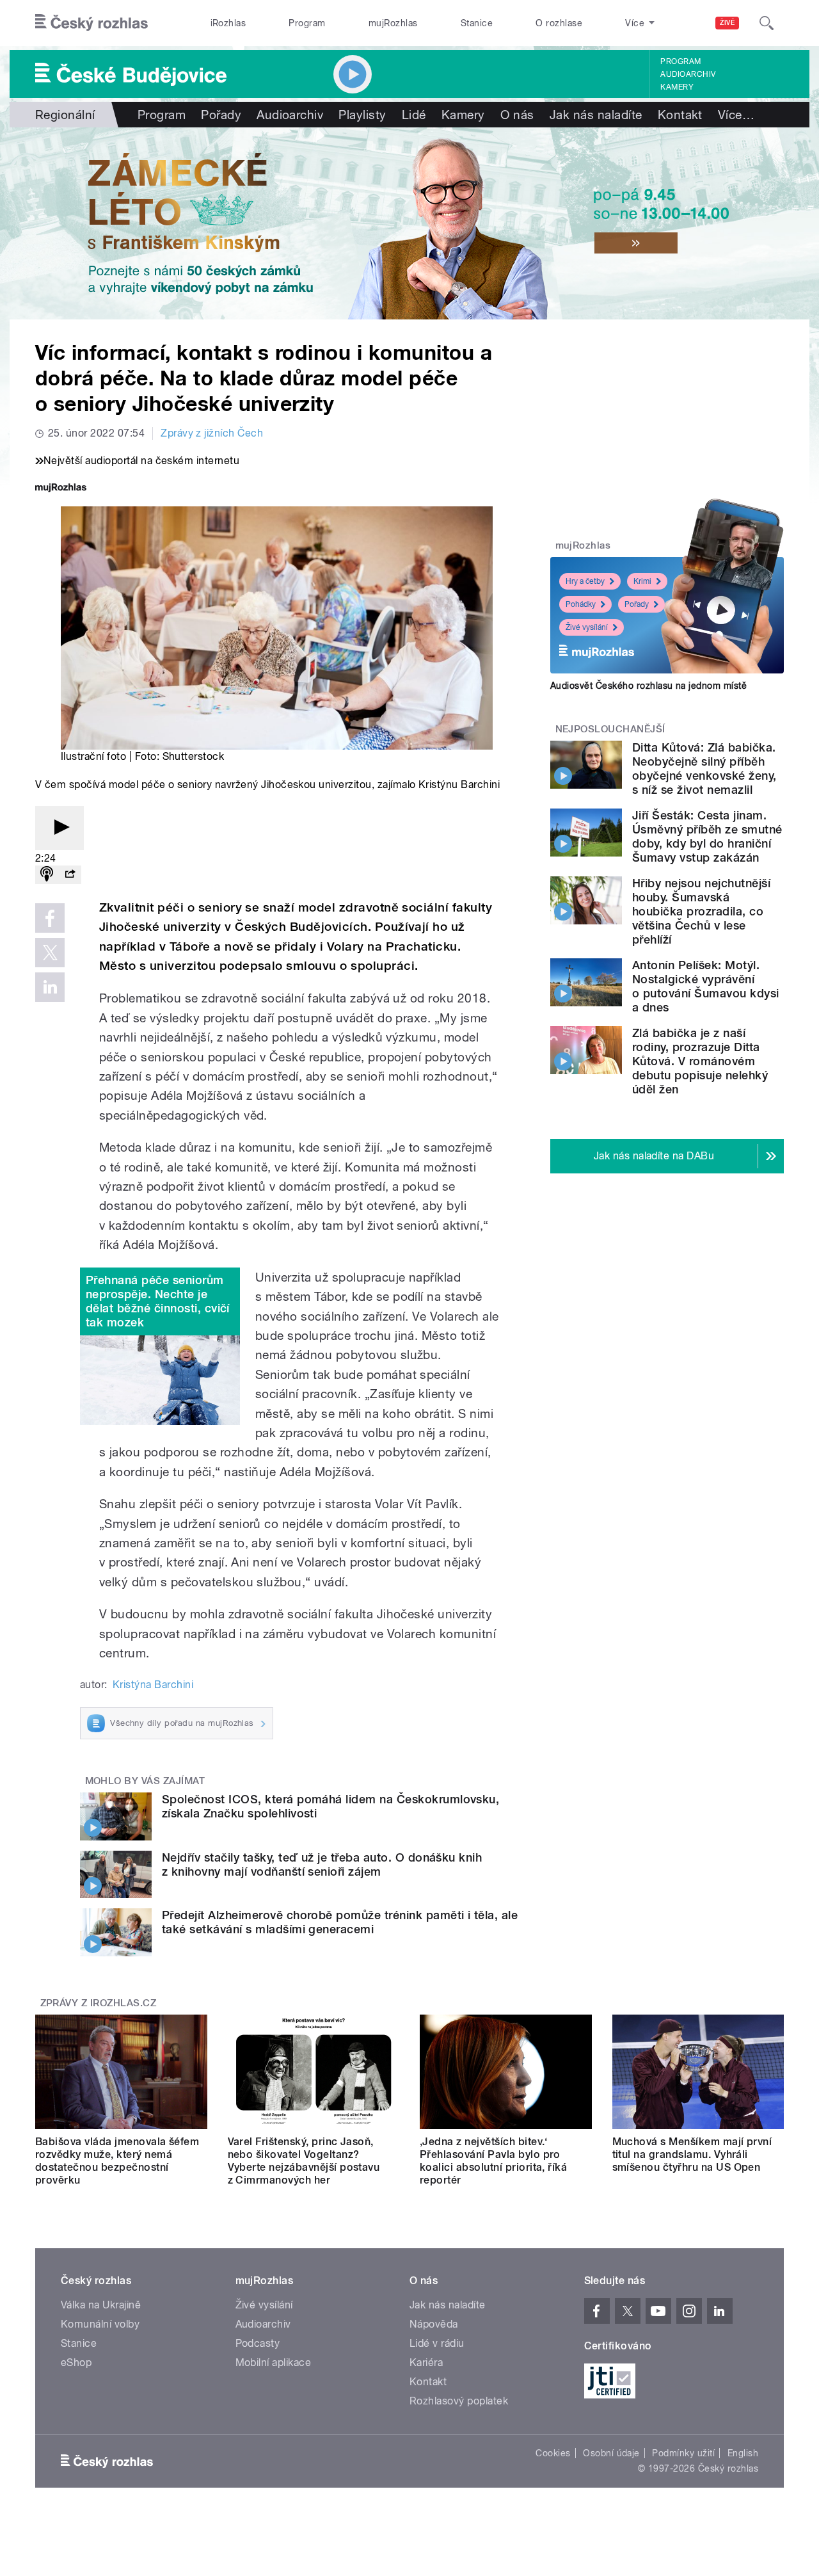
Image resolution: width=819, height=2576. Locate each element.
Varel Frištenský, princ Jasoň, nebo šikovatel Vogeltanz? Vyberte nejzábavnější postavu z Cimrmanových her (304, 2161)
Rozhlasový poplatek (459, 2401)
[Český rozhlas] (91, 23)
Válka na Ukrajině (101, 2305)
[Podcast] (47, 875)
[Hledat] (767, 23)
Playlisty (362, 115)
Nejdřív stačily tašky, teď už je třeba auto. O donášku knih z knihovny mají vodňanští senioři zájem (322, 1864)
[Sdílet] (70, 875)
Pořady (221, 115)
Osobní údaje (611, 2453)
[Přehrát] (60, 828)
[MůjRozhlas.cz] (61, 489)
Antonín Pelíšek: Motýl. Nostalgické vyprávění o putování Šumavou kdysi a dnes (706, 986)
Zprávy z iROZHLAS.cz (99, 2003)
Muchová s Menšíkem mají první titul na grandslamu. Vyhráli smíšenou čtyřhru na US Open (692, 2154)
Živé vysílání (587, 627)
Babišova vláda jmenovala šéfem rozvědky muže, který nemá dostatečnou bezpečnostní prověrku (117, 2161)
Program (307, 23)
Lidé (414, 115)
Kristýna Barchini (153, 1685)
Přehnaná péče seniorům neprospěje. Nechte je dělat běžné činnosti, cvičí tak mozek (158, 1301)
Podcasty (258, 2343)
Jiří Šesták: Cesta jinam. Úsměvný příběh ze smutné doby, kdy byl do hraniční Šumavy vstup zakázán (707, 836)
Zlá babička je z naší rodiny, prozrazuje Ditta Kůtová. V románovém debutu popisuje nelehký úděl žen (700, 1061)
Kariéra (426, 2363)
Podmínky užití (683, 2453)
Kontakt (680, 115)
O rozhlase (559, 23)
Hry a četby (585, 581)
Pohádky (581, 604)
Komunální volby (100, 2324)
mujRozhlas (393, 23)
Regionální (65, 115)
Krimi (642, 581)
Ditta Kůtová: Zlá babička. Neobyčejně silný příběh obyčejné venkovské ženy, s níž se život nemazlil (704, 769)
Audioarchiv (688, 74)
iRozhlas (228, 23)
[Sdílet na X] (50, 953)
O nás (517, 115)
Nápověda (434, 2324)
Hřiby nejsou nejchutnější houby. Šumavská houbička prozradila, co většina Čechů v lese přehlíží (701, 911)
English (743, 2453)
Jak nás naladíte (596, 115)
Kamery (677, 87)
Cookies (553, 2453)
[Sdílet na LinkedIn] (50, 987)
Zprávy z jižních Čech (212, 433)
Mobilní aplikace (274, 2363)
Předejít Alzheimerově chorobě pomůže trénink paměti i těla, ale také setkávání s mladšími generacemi (340, 1922)
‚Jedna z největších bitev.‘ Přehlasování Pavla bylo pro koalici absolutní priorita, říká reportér (493, 2161)
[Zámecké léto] (409, 223)
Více (736, 115)
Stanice (477, 23)
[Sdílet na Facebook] (50, 918)
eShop (76, 2363)
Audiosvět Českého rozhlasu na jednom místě (648, 686)
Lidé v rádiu (437, 2343)
